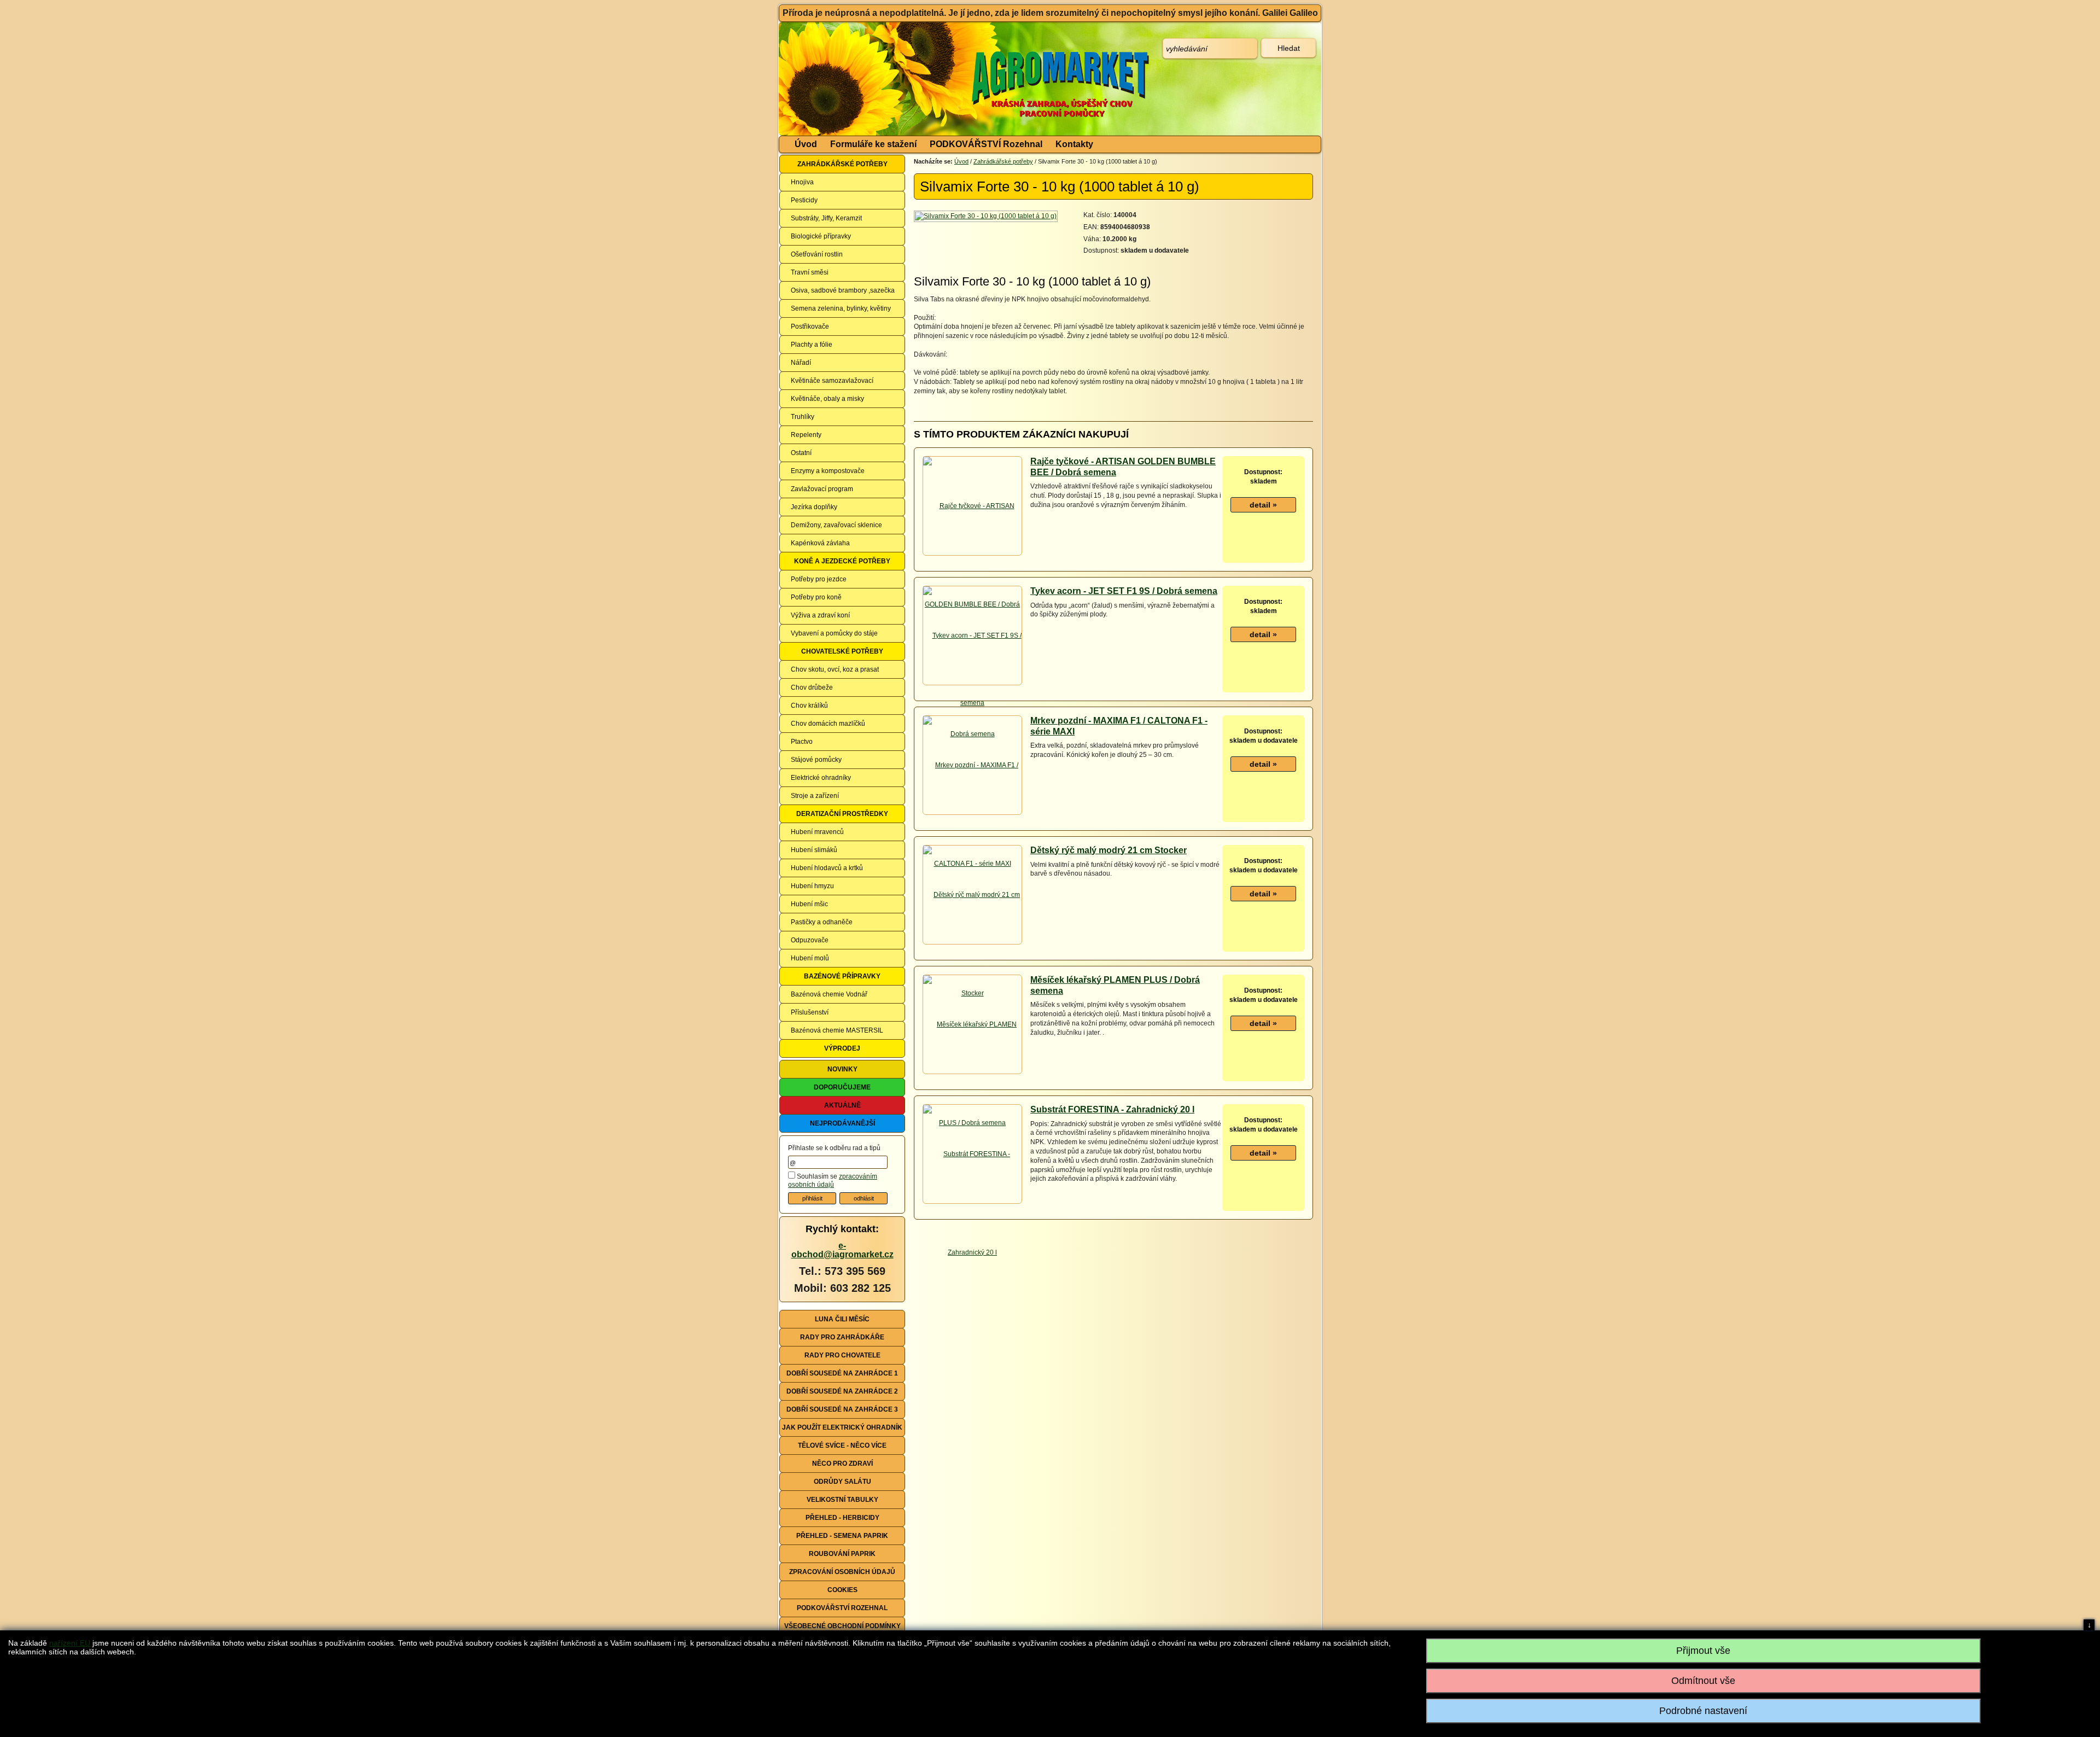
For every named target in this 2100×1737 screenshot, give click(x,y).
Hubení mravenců (817, 832)
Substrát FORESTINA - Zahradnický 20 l (1112, 1109)
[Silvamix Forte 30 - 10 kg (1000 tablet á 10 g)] (987, 216)
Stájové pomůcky (816, 760)
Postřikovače (810, 327)
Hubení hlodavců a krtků (827, 868)
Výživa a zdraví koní (820, 615)
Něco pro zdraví (842, 1464)
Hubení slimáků (814, 850)
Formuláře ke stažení (873, 144)
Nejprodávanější (842, 1123)
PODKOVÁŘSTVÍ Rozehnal (986, 144)
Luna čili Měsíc (842, 1319)
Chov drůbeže (812, 687)
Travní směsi (810, 272)
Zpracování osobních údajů (842, 1572)
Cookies (842, 1590)
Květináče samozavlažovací (832, 381)
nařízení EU (70, 1643)
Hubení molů (810, 958)
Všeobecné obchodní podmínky (842, 1626)
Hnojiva (802, 182)
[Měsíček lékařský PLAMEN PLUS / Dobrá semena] (972, 1073)
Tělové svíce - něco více (842, 1445)
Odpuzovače (810, 940)
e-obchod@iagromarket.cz (842, 1250)
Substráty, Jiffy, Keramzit (826, 218)
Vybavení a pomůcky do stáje (834, 633)
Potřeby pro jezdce (819, 579)
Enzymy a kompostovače (828, 471)
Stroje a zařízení (815, 796)
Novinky (842, 1069)
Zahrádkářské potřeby (842, 164)
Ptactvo (802, 742)
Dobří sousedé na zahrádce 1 (842, 1373)
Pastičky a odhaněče (822, 922)
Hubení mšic (809, 904)
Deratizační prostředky (842, 814)
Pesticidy (804, 200)
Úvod (806, 144)
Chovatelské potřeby (842, 651)
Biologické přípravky (821, 236)
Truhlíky (803, 417)
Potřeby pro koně (816, 597)
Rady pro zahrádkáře (842, 1337)
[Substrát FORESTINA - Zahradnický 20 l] (972, 1203)
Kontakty (1074, 144)
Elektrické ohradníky (821, 778)
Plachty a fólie (812, 345)
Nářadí (801, 363)
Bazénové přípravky (842, 976)
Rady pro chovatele (842, 1355)
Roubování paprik (842, 1554)
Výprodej (842, 1048)
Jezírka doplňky (814, 507)
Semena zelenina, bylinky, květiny (841, 308)
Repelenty (806, 435)
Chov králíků (809, 706)
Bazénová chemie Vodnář (829, 994)
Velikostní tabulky (842, 1500)
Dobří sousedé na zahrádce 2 (842, 1391)
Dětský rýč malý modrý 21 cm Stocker (1109, 850)
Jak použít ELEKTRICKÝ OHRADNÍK (842, 1427)
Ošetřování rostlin (817, 254)
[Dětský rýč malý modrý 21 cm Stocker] (972, 943)
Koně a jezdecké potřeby (842, 561)
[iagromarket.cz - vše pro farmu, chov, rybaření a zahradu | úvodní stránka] (942, 79)
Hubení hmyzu (812, 886)
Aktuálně (842, 1105)
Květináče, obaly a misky (827, 399)
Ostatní (801, 453)
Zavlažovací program (822, 489)
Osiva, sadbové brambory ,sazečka (843, 290)
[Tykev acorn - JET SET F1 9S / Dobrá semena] (972, 684)
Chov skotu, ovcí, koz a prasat (835, 669)
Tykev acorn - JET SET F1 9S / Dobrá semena (1124, 591)
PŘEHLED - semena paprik (842, 1536)
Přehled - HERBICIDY (842, 1518)
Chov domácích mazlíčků (828, 724)
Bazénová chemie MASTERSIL (837, 1030)
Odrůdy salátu (842, 1482)
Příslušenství (810, 1012)
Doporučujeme (842, 1087)
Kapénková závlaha (820, 543)
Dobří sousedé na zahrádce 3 (842, 1409)
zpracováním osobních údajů (833, 1181)
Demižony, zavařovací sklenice (836, 525)
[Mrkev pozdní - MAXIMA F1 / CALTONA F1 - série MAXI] (972, 814)
